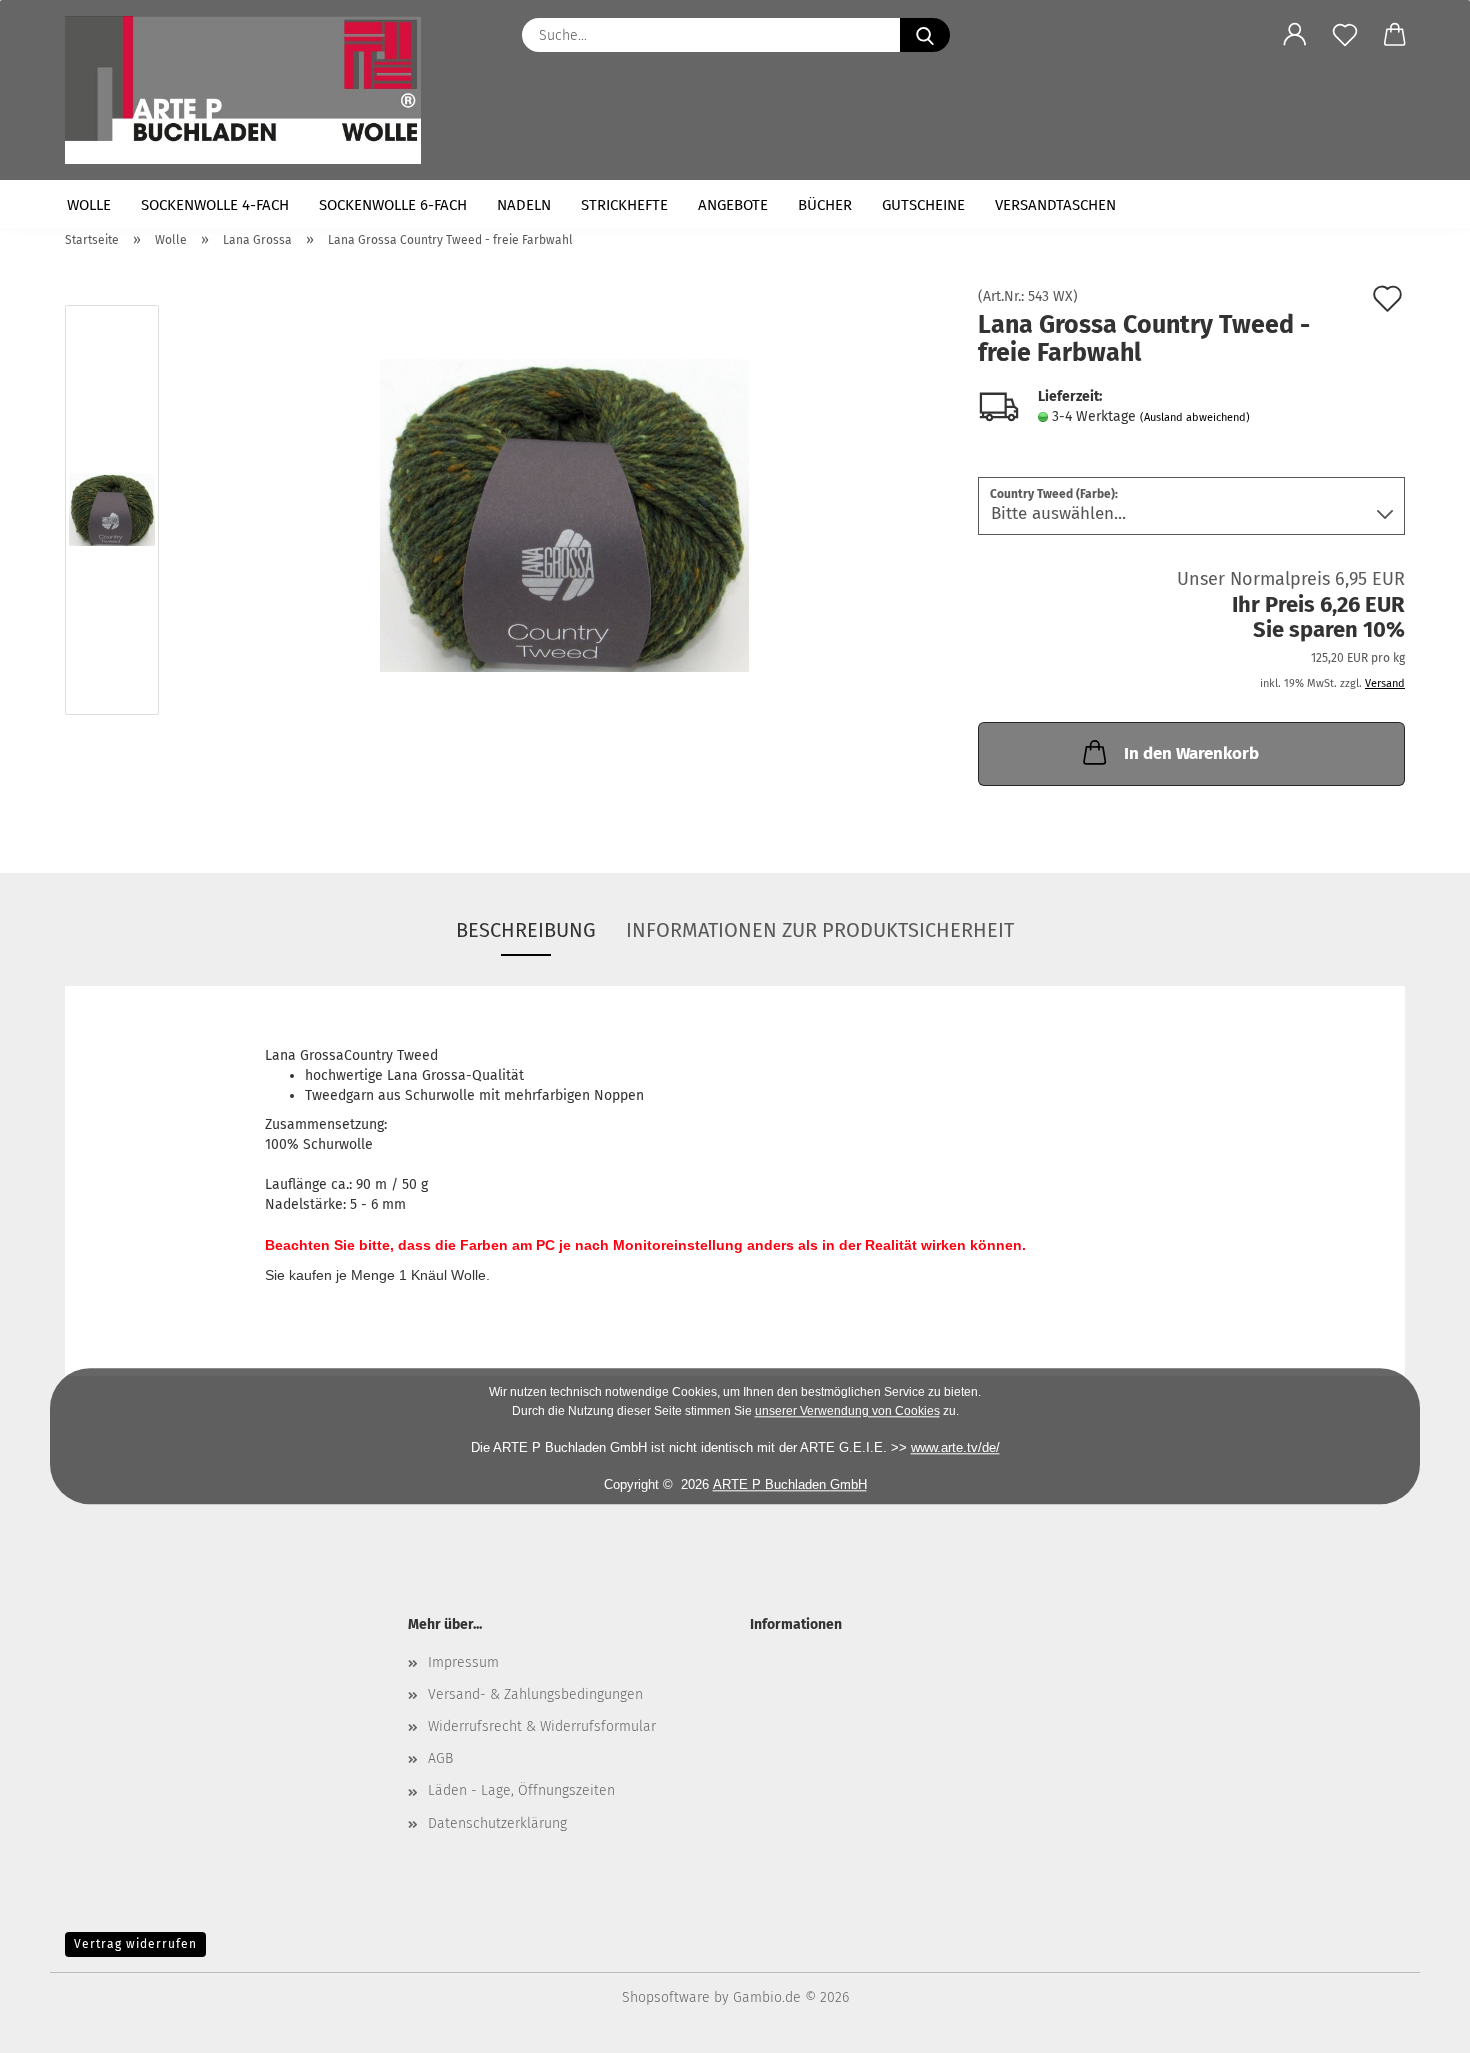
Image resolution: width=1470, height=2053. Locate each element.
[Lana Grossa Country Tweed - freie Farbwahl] (564, 514)
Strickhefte (624, 205)
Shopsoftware (666, 1997)
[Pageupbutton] (1415, 2023)
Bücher (825, 205)
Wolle (89, 205)
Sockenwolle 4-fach (215, 205)
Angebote (733, 205)
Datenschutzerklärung (497, 1823)
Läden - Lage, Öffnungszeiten (521, 1790)
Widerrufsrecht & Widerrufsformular (542, 1726)
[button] (1295, 35)
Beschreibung (526, 930)
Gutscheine (923, 205)
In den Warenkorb (1191, 753)
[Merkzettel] (1345, 35)
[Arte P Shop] (250, 90)
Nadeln (524, 205)
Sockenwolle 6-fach (393, 205)
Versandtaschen (1055, 205)
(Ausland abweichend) (1195, 417)
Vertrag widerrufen (135, 1944)
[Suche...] (925, 35)
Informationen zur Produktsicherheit (820, 930)
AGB (440, 1758)
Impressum (463, 1662)
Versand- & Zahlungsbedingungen (535, 1694)
